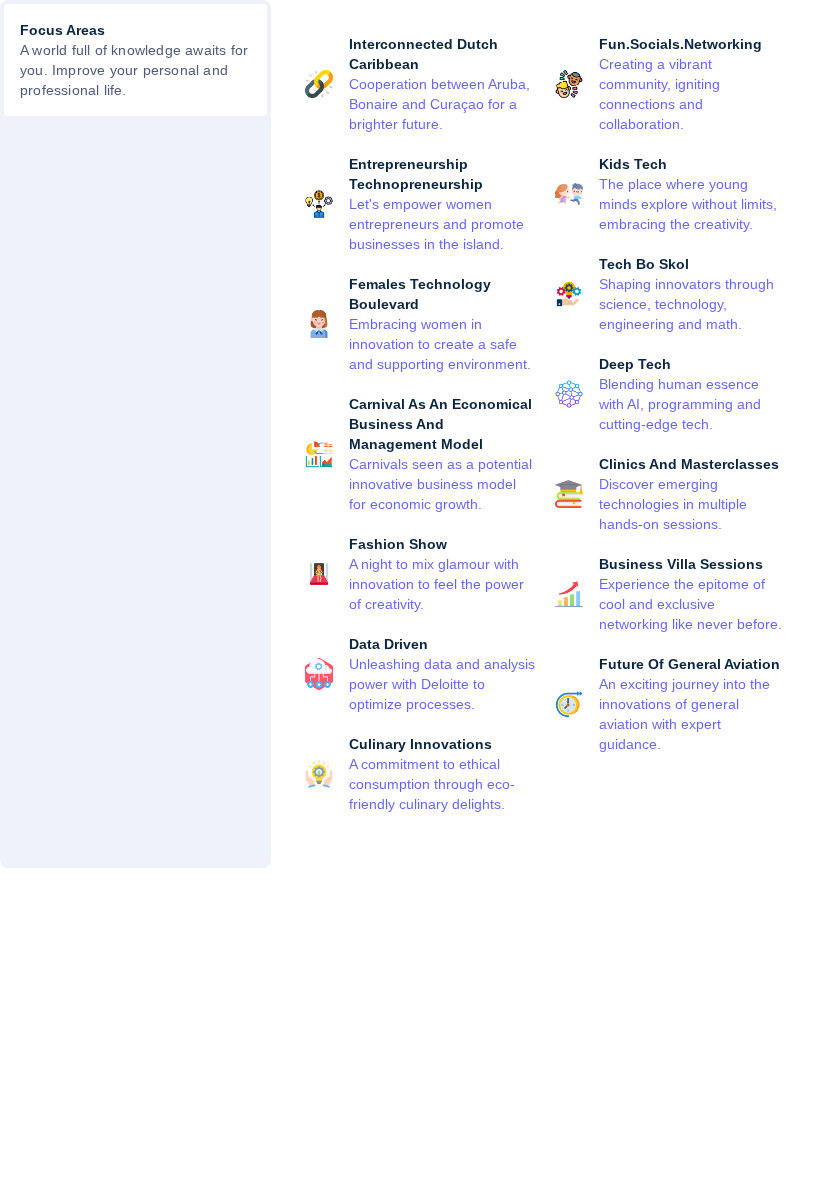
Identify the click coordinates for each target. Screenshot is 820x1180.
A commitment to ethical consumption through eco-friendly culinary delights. (432, 784)
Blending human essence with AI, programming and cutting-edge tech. (680, 404)
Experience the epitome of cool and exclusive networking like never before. (690, 604)
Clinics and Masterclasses (689, 464)
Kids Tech (633, 164)
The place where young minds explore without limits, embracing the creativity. (688, 204)
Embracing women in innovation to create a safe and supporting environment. (440, 344)
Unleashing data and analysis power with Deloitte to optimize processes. (442, 684)
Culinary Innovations (420, 744)
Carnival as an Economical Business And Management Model (440, 424)
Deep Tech (635, 364)
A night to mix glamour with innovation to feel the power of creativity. (436, 584)
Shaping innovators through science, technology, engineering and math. (686, 304)
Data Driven (388, 644)
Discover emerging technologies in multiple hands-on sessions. (673, 504)
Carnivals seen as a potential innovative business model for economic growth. (440, 484)
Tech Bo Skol (644, 264)
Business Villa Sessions (681, 564)
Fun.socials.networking (680, 44)
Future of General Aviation (689, 664)
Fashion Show (398, 544)
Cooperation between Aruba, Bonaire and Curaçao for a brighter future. (439, 104)
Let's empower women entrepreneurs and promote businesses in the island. (436, 224)
